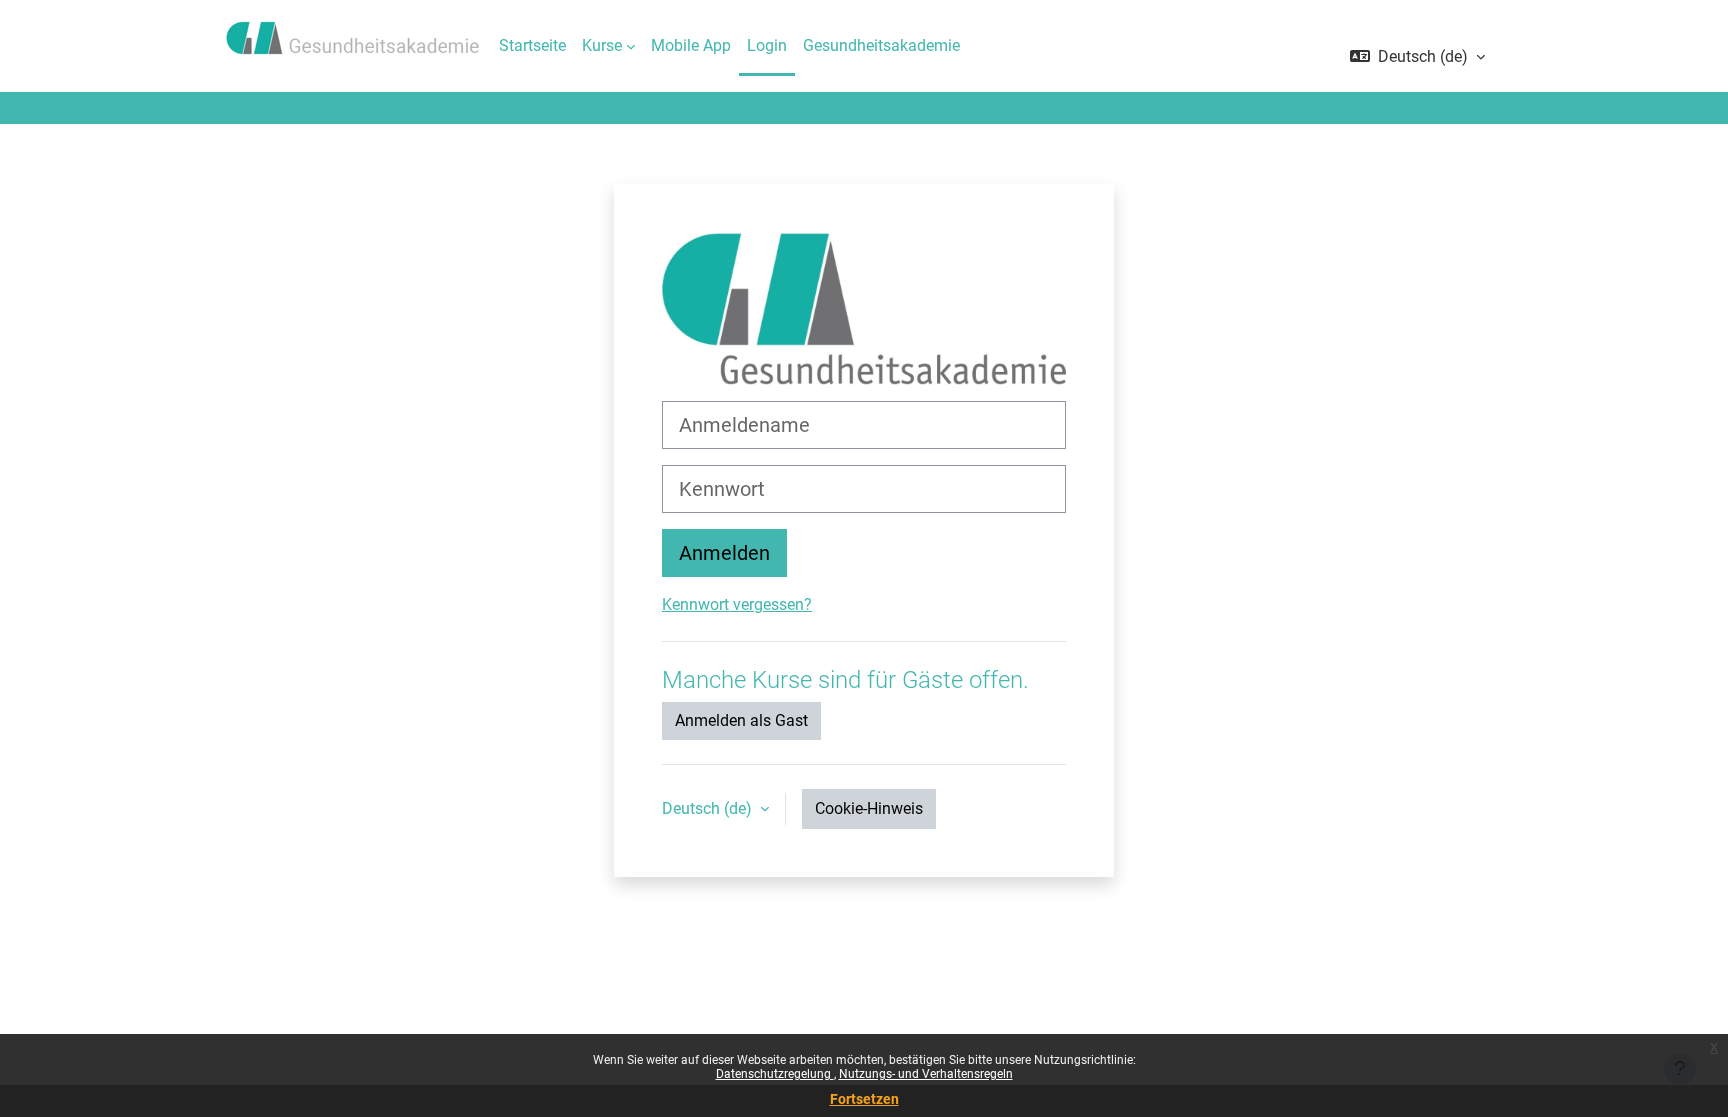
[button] (1417, 57)
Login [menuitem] (767, 45)
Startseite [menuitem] (532, 45)
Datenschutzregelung (775, 1074)
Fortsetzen (864, 1099)
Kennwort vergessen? (737, 604)
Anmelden (724, 553)
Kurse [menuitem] (602, 45)
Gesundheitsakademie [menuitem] (881, 45)
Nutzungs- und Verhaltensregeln (926, 1074)
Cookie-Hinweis (869, 808)
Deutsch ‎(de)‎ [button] (709, 808)
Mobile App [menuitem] (691, 45)
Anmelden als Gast (741, 720)
